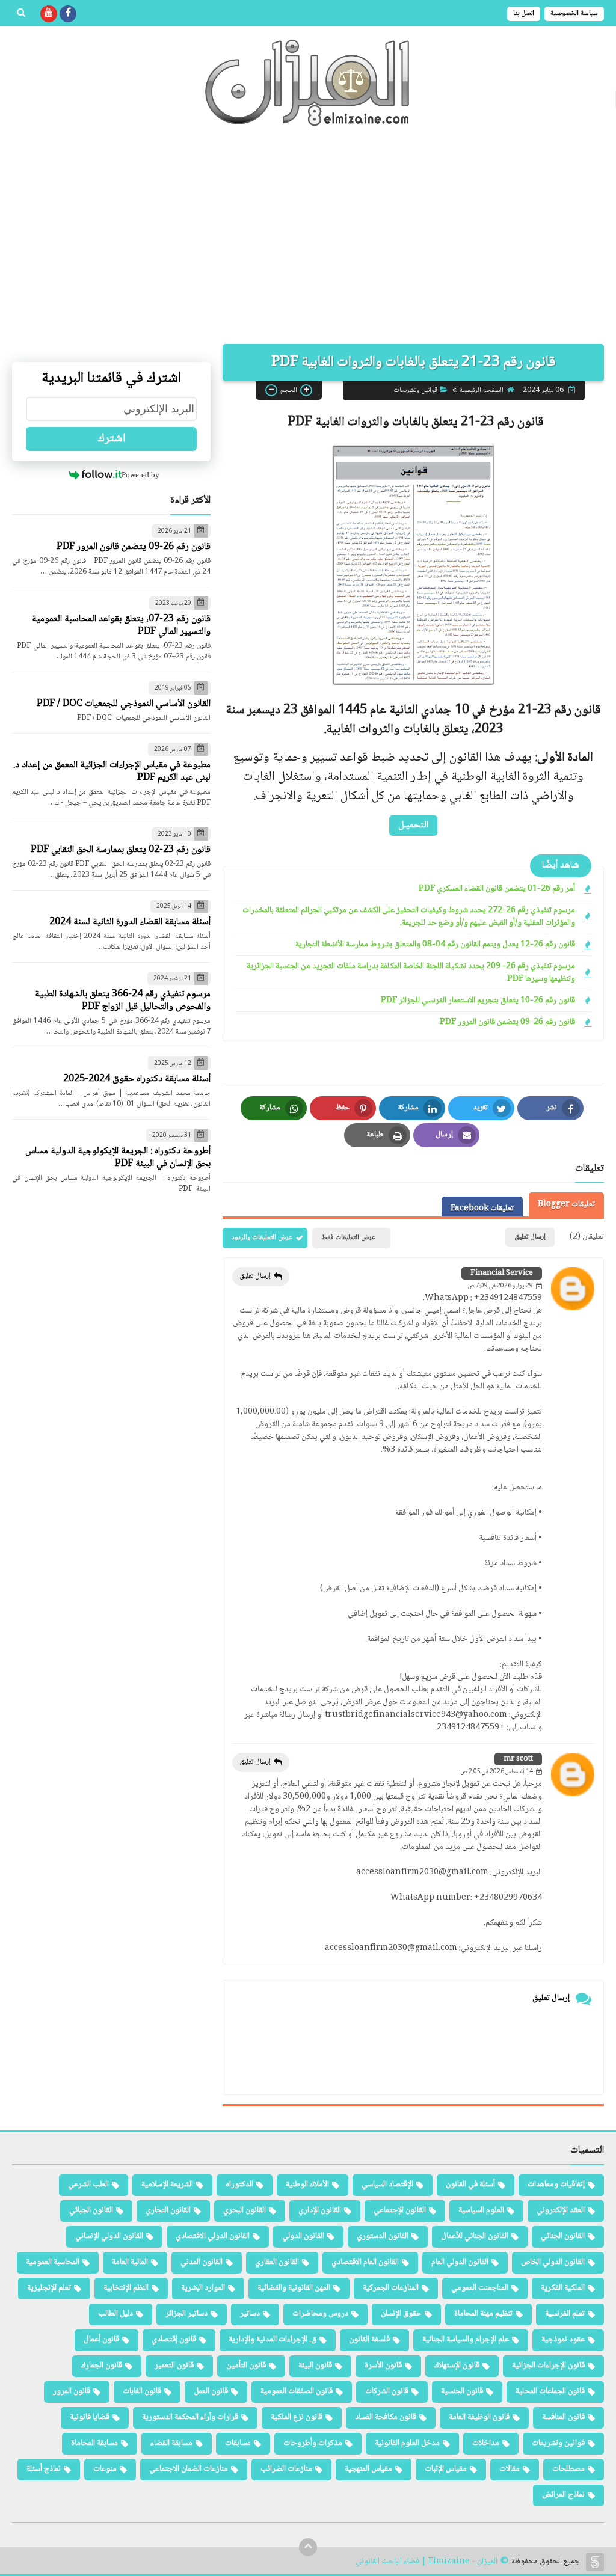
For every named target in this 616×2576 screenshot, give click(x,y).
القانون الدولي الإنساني (109, 2236)
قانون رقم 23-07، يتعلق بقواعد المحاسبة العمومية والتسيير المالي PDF (121, 625)
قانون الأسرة (383, 2366)
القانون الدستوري (383, 2236)
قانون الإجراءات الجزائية (548, 2366)
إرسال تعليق (255, 1276)
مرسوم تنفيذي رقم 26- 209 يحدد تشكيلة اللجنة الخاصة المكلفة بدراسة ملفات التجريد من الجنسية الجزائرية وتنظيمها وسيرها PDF (411, 973)
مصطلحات (568, 2469)
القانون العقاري (277, 2262)
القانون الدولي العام (460, 2262)
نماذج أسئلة (44, 2469)
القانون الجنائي (563, 2236)
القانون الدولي (303, 2236)
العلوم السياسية (481, 2210)
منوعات (105, 2469)
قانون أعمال (101, 2340)
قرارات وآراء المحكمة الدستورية (190, 2417)
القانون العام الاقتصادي (365, 2262)
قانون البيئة (315, 2366)
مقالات (510, 2469)
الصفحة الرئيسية (482, 391)
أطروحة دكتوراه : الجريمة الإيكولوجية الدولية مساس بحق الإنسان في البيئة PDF (118, 1158)
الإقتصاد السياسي (387, 2185)
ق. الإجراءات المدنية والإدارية (273, 2340)
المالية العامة (130, 2262)
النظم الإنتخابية (126, 2288)
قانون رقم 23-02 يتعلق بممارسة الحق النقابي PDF (121, 850)
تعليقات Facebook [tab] (482, 1209)
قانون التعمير (174, 2366)
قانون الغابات (142, 2391)
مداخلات (486, 2443)
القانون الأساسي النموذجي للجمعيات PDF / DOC (124, 704)
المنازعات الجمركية (391, 2288)
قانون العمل (211, 2391)
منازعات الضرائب (286, 2469)
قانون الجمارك (102, 2366)
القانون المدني (202, 2262)
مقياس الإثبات (446, 2469)
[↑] (308, 2547)
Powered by (140, 475)
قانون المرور (72, 2391)
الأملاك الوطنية (307, 2185)
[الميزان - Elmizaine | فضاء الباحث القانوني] (308, 83)
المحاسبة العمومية (53, 2262)
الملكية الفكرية (563, 2288)
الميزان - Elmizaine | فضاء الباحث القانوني (427, 2562)
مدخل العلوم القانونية (407, 2443)
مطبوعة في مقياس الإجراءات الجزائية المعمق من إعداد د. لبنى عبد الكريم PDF (112, 771)
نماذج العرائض (563, 2495)
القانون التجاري (168, 2210)
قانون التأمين (246, 2366)
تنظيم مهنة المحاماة (483, 2314)
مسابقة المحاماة (94, 2443)
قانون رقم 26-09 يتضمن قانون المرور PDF (507, 1023)
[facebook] (68, 14)
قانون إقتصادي (174, 2340)
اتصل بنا (524, 14)
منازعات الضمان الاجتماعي (189, 2469)
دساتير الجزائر (186, 2314)
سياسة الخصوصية (574, 14)
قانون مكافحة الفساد (386, 2417)
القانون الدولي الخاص (553, 2262)
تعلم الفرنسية (565, 2314)
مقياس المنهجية (368, 2469)
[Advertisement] (308, 242)
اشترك (112, 439)
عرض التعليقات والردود (262, 1238)
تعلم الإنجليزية (49, 2288)
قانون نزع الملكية (297, 2417)
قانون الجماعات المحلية (550, 2391)
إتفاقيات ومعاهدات (556, 2185)
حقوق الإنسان (401, 2314)
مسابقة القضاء (171, 2443)
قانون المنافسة (563, 2417)
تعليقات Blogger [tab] (566, 1204)
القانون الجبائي (91, 2210)
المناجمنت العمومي (480, 2288)
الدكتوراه (239, 2185)
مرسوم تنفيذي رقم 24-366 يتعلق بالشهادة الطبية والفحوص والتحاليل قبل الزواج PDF (123, 1001)
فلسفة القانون (369, 2340)
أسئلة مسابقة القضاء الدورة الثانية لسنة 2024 (130, 922)
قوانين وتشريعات (415, 391)
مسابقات (238, 2443)
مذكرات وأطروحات (313, 2443)
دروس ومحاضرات (320, 2314)
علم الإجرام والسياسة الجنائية (466, 2340)
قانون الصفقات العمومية (297, 2391)
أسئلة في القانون (470, 2185)
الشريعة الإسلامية (167, 2185)
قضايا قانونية (90, 2417)
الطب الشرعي (88, 2185)
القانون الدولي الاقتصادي (213, 2236)
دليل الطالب (115, 2314)
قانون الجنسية (462, 2391)
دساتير (250, 2314)
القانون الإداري (320, 2210)
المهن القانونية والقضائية (294, 2288)
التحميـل (413, 825)
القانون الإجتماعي (400, 2210)
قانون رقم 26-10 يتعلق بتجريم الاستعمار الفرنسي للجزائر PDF (478, 1001)
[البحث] (21, 14)
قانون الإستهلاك (457, 2366)
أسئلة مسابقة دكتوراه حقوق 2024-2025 (137, 1079)
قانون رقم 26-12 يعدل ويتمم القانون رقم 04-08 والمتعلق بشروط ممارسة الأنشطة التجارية (435, 945)
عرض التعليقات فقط (348, 1238)
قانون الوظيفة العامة (479, 2417)
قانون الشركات (387, 2391)
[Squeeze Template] (595, 2562)
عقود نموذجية (563, 2340)
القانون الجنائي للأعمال (475, 2236)
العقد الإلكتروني (561, 2210)
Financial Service (502, 1273)
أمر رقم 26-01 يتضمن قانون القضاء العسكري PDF (497, 889)
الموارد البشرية (203, 2288)
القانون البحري (245, 2210)
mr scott (518, 1759)
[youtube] (49, 14)
